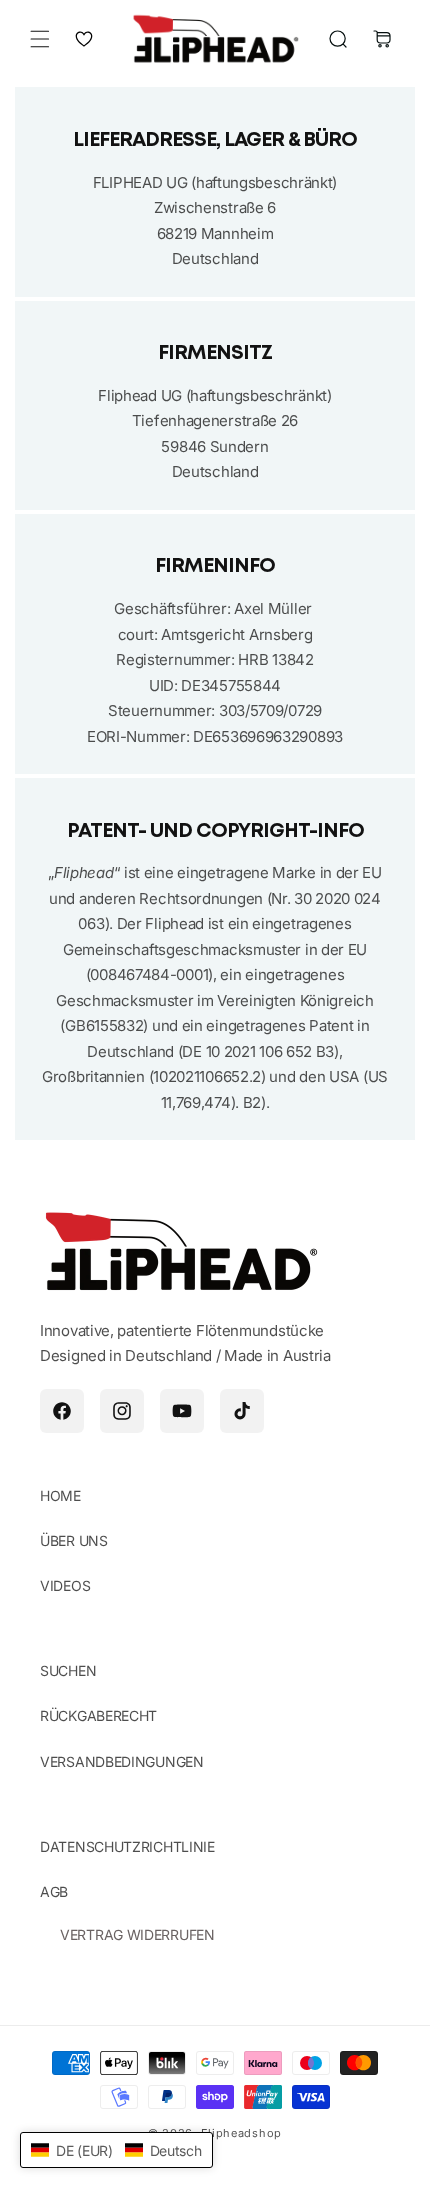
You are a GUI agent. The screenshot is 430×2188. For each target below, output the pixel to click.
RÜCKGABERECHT (98, 1715)
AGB (54, 1891)
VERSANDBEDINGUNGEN (122, 1761)
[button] (40, 39)
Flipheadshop (241, 2133)
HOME (60, 1495)
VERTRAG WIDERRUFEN (137, 1934)
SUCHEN (68, 1670)
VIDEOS (65, 1585)
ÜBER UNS (74, 1540)
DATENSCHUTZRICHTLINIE (127, 1846)
